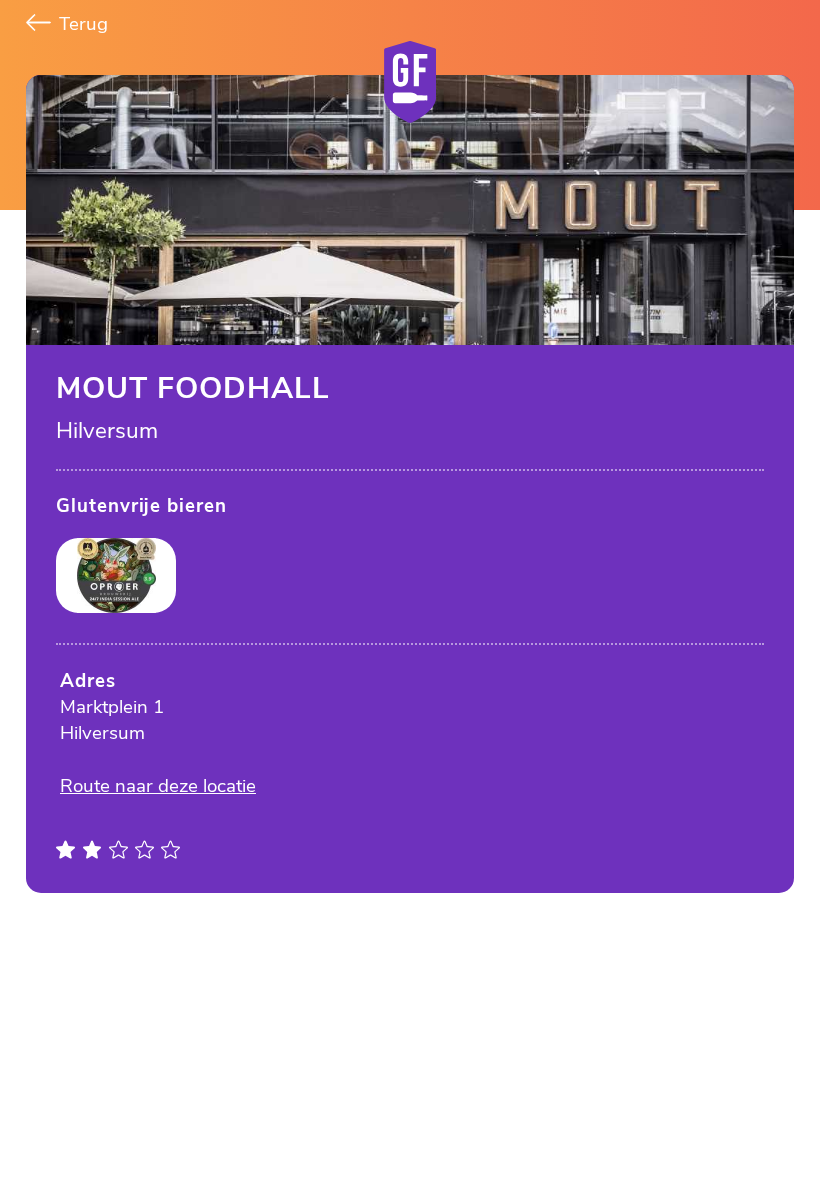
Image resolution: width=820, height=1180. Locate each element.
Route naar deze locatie (158, 786)
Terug (81, 24)
